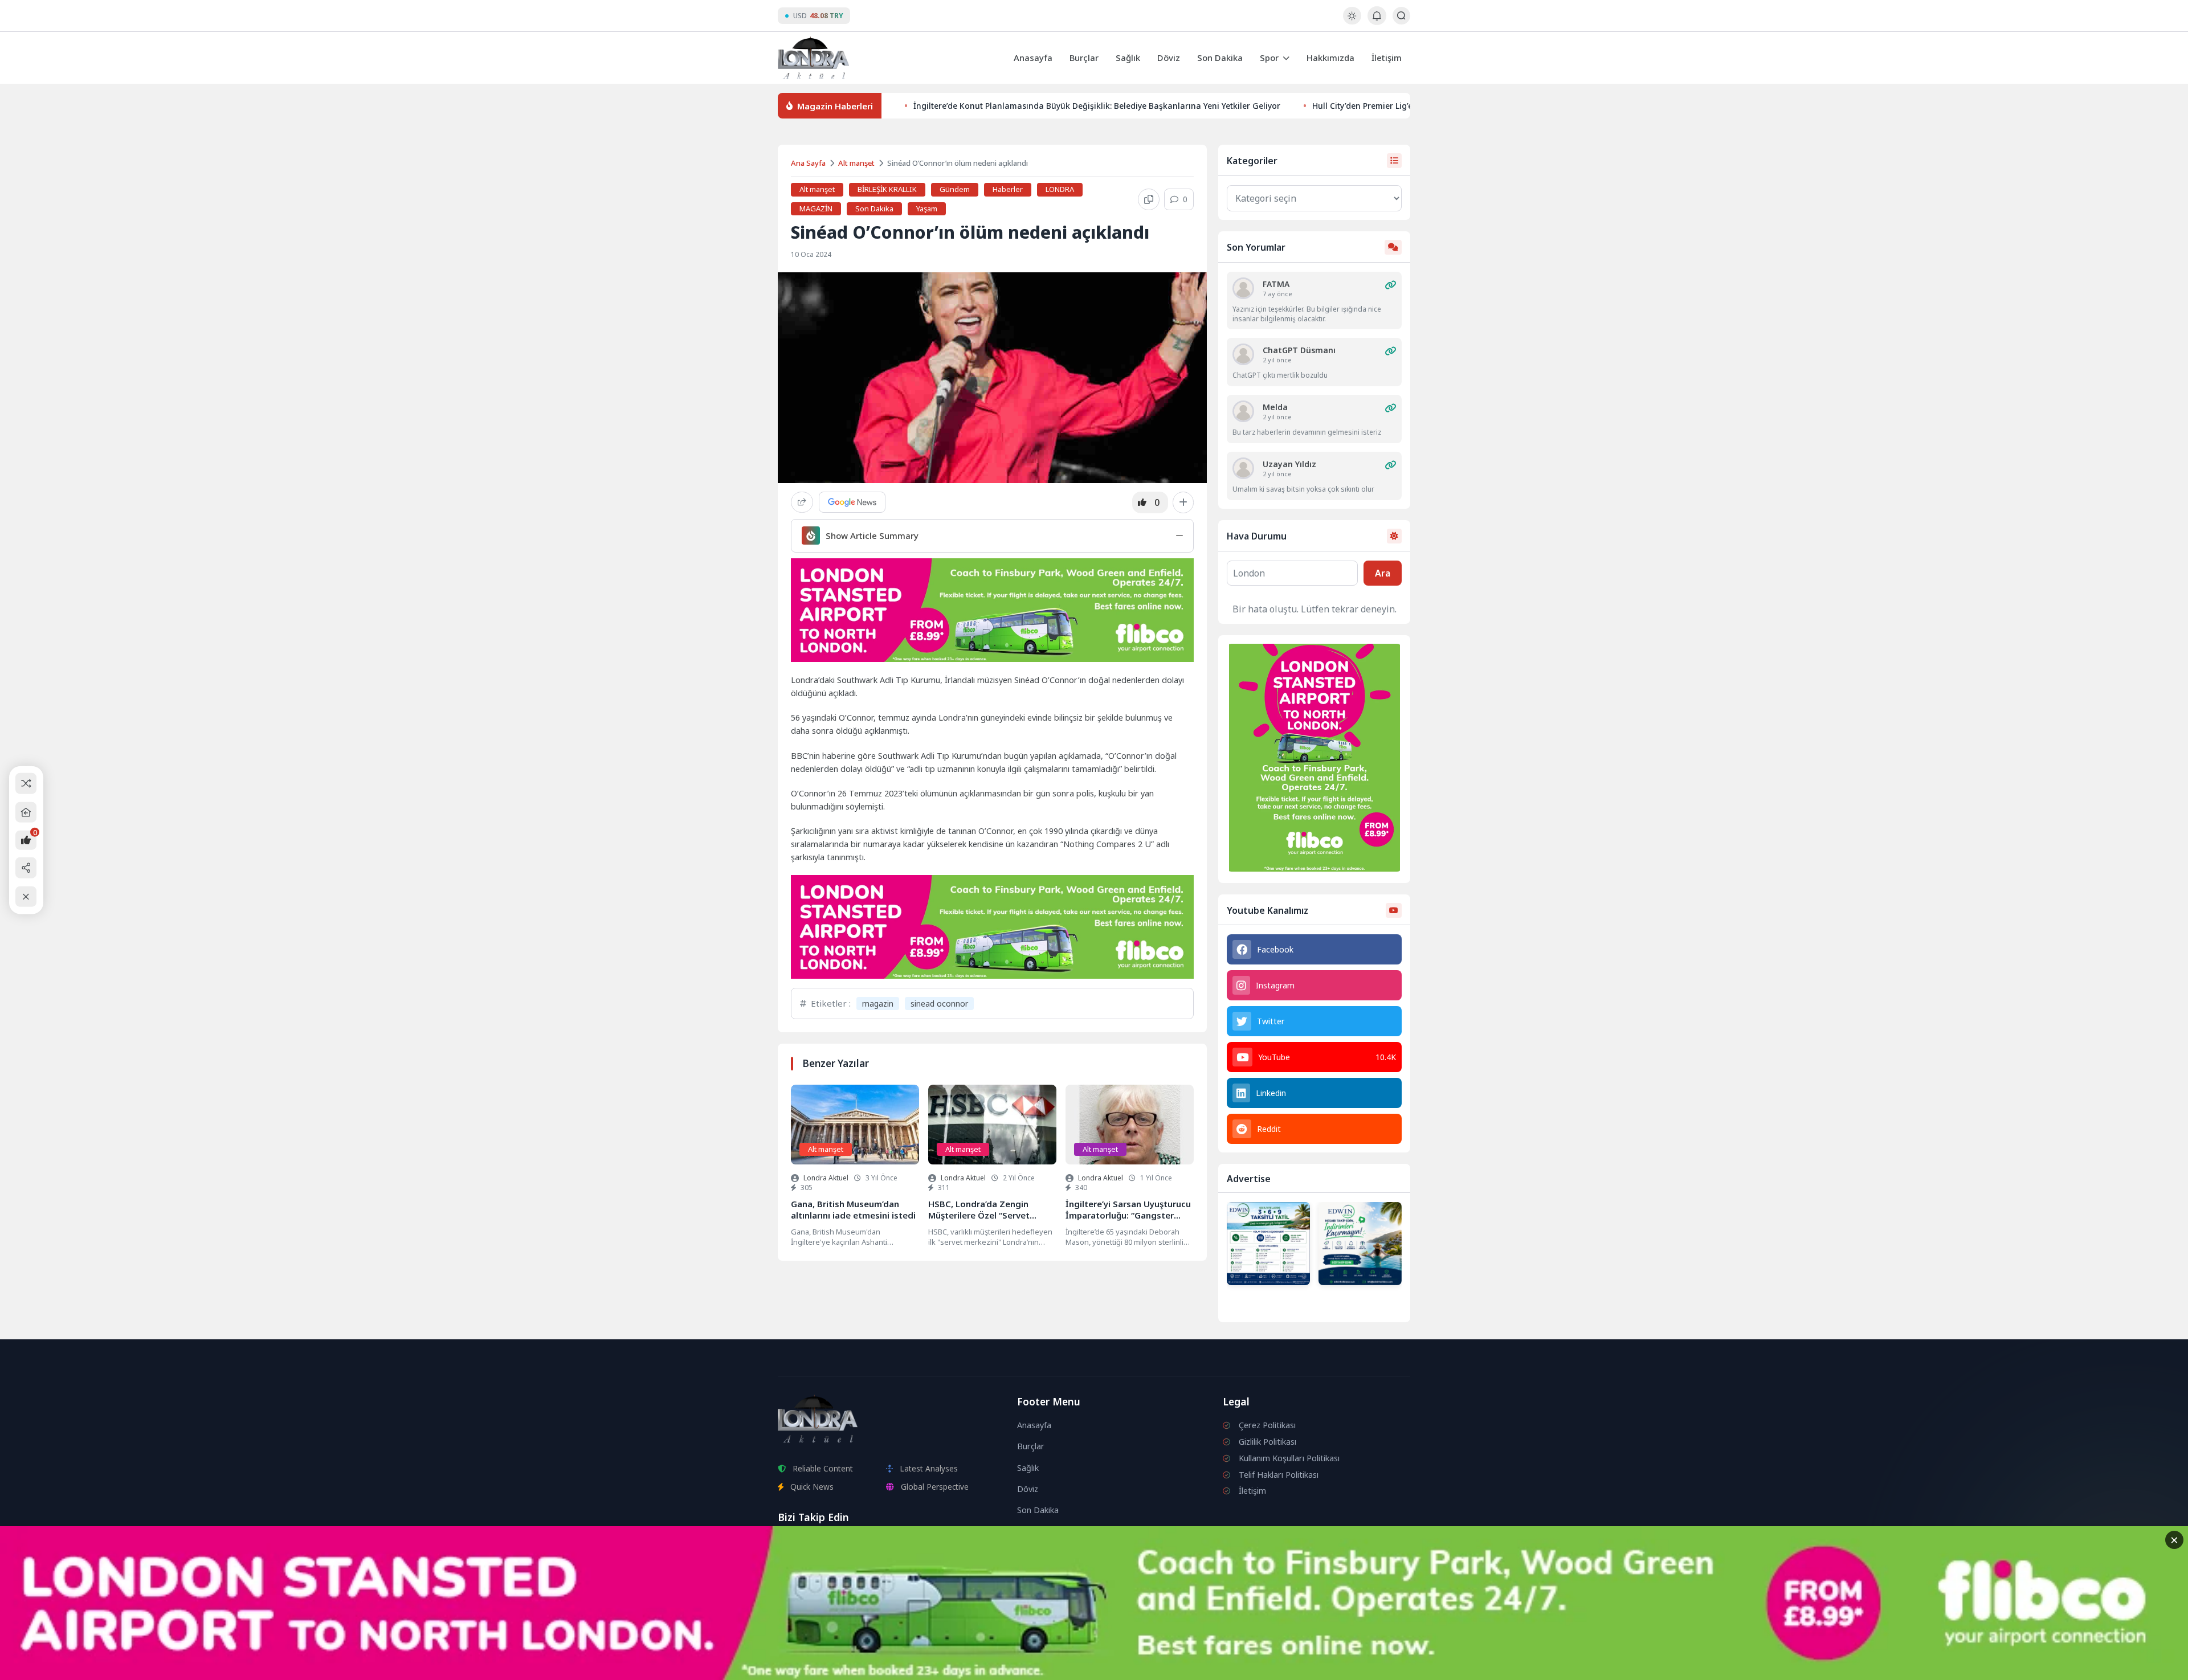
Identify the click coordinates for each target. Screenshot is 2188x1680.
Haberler (1008, 189)
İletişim (1387, 58)
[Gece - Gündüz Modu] (1352, 21)
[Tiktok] (929, 1545)
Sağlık (1128, 58)
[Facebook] (846, 1545)
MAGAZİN (816, 209)
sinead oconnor (939, 1003)
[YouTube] (817, 1545)
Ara (1383, 573)
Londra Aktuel (826, 1178)
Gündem (955, 189)
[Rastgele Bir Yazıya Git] (26, 784)
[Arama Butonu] (1401, 16)
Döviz (1169, 58)
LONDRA (1060, 189)
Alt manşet (856, 163)
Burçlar (1084, 58)
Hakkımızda (1330, 58)
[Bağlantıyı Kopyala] (1149, 199)
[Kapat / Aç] (26, 896)
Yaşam (927, 209)
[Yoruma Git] (1390, 285)
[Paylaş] (802, 502)
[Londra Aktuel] (813, 58)
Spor (1269, 58)
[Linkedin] (902, 1545)
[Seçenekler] (1183, 502)
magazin (878, 1003)
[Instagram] (789, 1545)
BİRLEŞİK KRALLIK (887, 189)
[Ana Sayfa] (26, 812)
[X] (874, 1545)
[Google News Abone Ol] (852, 502)
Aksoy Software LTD (1187, 1666)
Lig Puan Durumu (1064, 1546)
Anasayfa (1033, 58)
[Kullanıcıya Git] (1243, 288)
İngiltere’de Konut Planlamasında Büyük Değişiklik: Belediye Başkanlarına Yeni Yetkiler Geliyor (1097, 106)
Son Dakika (1220, 58)
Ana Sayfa (808, 163)
